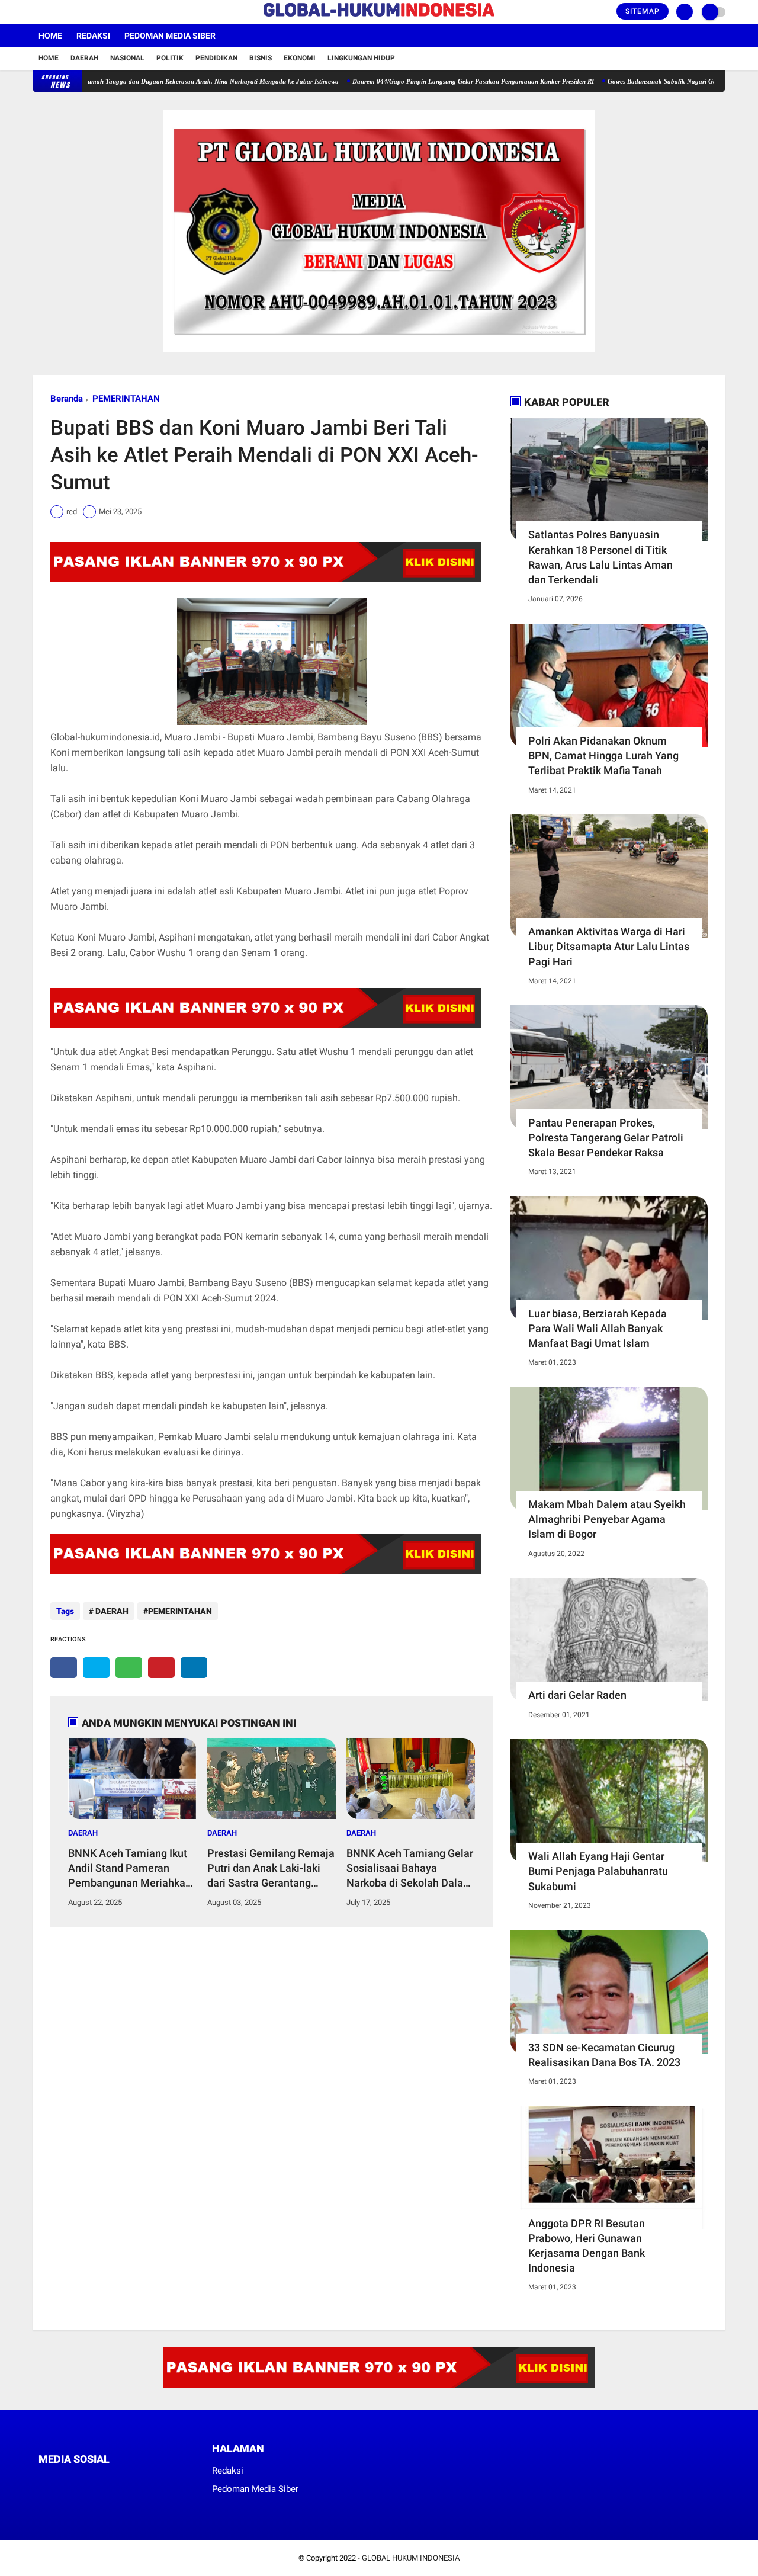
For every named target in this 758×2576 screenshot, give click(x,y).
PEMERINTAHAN (126, 399)
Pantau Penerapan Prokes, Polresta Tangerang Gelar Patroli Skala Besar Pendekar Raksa (606, 1138)
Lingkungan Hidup (361, 58)
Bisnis (261, 58)
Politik (170, 58)
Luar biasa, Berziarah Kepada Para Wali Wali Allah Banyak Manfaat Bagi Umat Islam (598, 1328)
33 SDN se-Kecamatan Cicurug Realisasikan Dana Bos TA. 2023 (604, 2055)
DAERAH (111, 1611)
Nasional (127, 58)
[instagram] (68, 12)
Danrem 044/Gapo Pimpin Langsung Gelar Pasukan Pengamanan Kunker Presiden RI (422, 81)
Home (50, 36)
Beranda (67, 399)
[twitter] (52, 12)
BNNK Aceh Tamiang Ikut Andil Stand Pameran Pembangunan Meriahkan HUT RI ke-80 (130, 1869)
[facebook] (36, 12)
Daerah (84, 58)
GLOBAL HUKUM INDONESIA (411, 2558)
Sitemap (643, 11)
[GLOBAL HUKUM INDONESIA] (379, 17)
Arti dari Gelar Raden (577, 1695)
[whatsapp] (129, 1668)
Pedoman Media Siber (170, 36)
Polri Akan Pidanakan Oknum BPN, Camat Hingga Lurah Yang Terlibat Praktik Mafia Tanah (603, 756)
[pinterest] (161, 1668)
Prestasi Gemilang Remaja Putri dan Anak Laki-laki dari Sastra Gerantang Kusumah (271, 1869)
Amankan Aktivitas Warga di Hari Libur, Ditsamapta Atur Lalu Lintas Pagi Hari (609, 946)
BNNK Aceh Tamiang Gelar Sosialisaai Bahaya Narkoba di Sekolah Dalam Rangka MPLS (410, 1869)
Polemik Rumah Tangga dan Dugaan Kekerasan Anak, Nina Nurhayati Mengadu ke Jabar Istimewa (148, 81)
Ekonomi (300, 58)
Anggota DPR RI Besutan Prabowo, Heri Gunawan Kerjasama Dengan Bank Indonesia (587, 2246)
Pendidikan (216, 58)
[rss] (154, 2482)
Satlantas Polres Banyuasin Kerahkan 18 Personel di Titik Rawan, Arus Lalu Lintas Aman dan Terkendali (600, 557)
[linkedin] (194, 1668)
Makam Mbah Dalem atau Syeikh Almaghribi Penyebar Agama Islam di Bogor (607, 1519)
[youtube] (84, 12)
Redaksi (93, 36)
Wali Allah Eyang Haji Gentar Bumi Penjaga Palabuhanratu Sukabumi (598, 1871)
